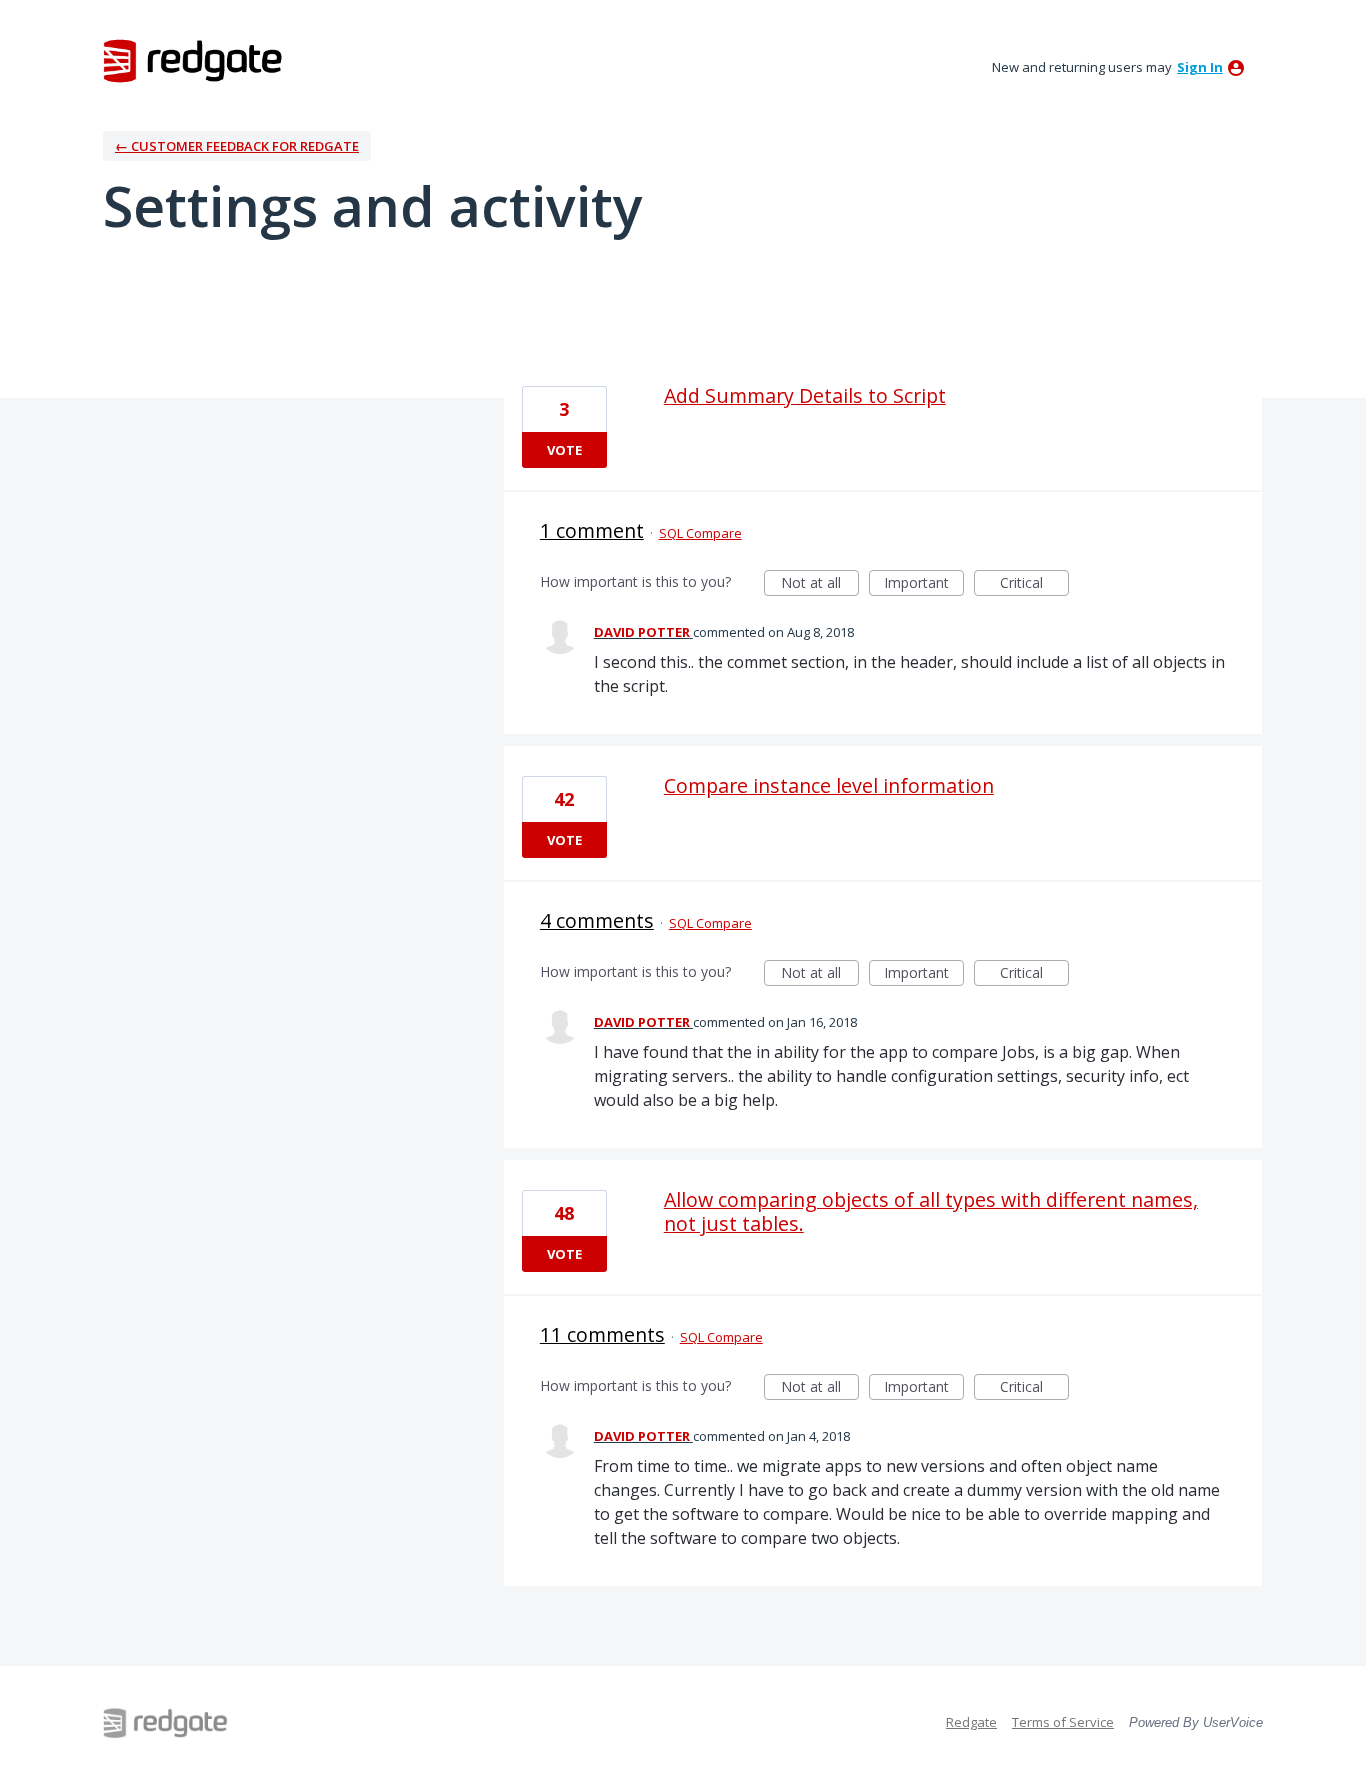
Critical (1034, 584)
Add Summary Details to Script (805, 395)
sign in (1200, 67)
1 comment (592, 530)
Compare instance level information (829, 785)
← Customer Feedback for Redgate (237, 146)
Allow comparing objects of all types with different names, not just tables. (931, 1211)
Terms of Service (1063, 1722)
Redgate (971, 1722)
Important (924, 584)
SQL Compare (700, 533)
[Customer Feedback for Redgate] (193, 60)
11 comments (602, 1334)
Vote (564, 450)
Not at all (820, 584)
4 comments (597, 920)
